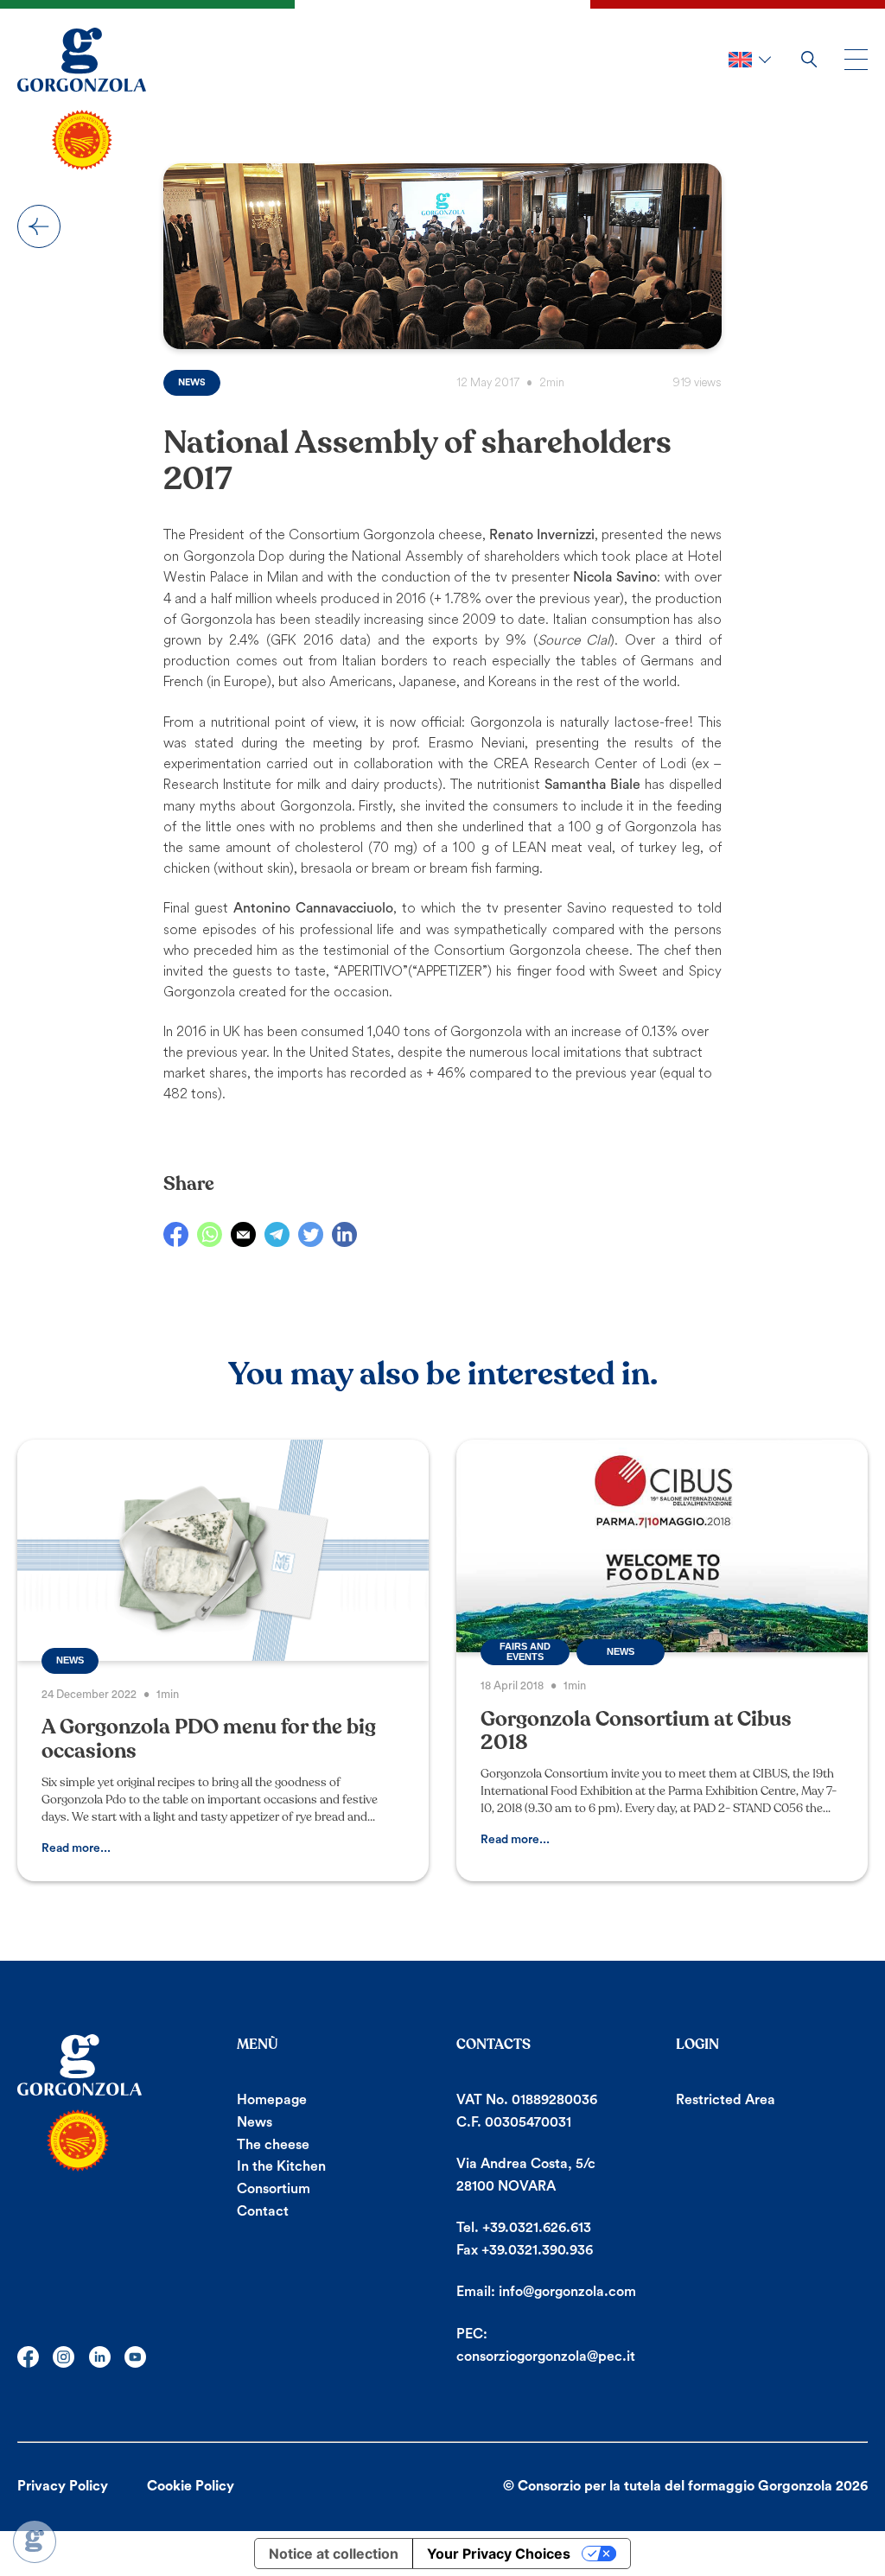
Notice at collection (334, 2554)
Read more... (76, 1848)
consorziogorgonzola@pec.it (546, 2357)
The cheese (273, 2145)
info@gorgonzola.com (567, 2292)
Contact (263, 2211)
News (39, 226)
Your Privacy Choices (499, 2554)
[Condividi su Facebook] (176, 1234)
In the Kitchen (281, 2166)
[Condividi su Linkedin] (344, 1234)
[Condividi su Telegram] (277, 1234)
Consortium (274, 2189)
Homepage (272, 2100)
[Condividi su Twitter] (311, 1234)
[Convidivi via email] (243, 1234)
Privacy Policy (63, 2486)
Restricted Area (726, 2100)
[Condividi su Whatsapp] (210, 1234)
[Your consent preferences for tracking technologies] (35, 2541)
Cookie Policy (191, 2486)
